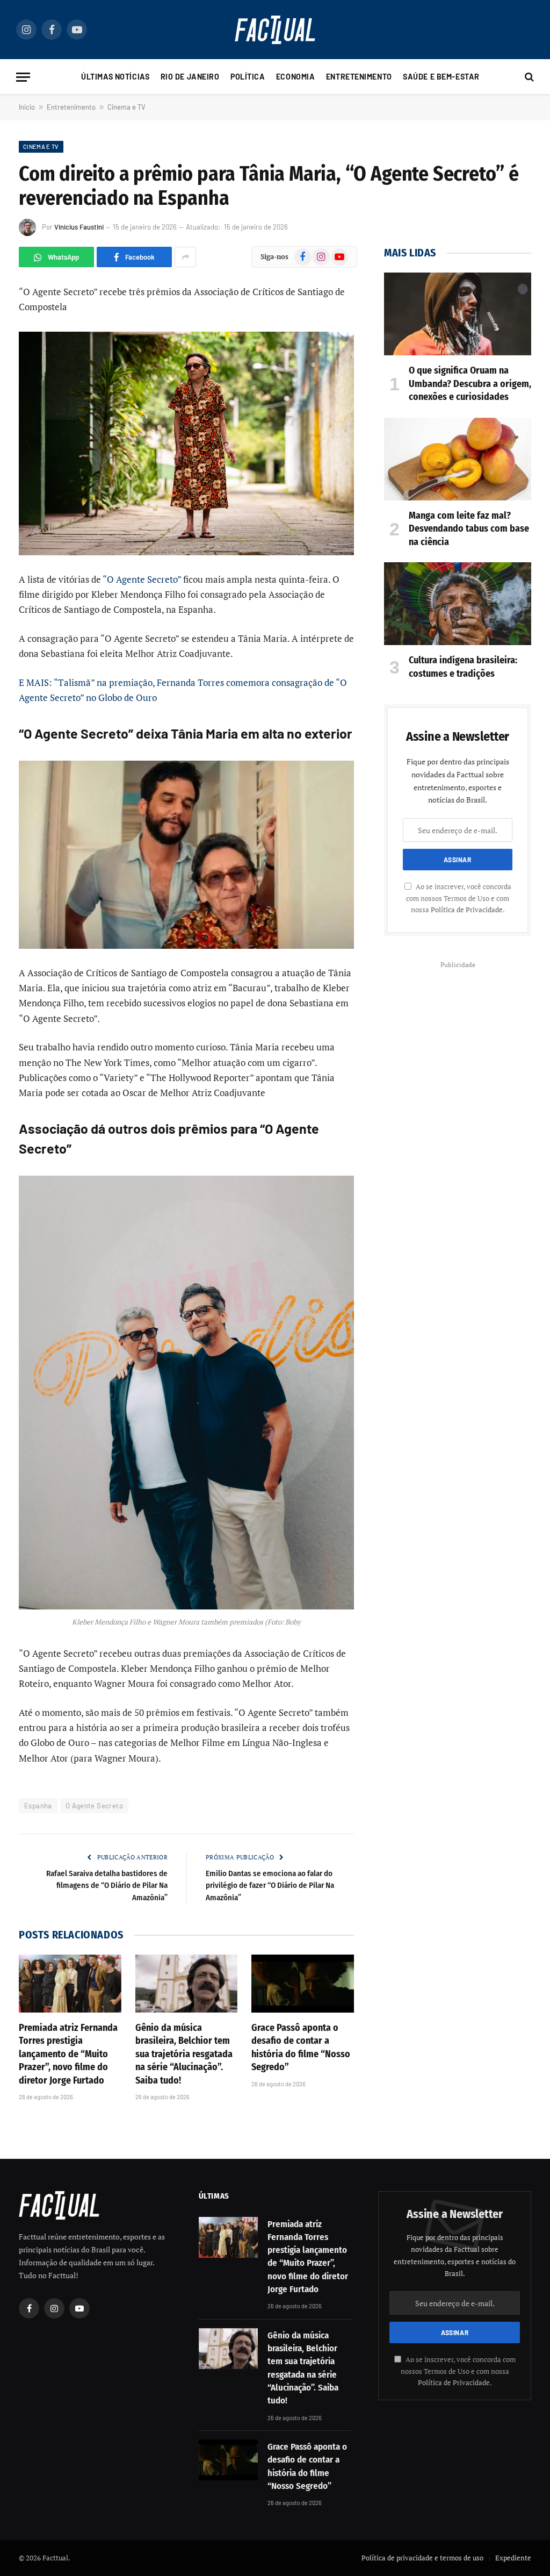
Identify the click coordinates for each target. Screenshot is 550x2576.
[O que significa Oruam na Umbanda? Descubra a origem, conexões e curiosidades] (458, 314)
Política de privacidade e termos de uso (422, 2558)
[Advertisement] (458, 1039)
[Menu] (23, 77)
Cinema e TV (126, 107)
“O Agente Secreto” (142, 579)
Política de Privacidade (467, 910)
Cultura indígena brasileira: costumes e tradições (463, 667)
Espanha (38, 1806)
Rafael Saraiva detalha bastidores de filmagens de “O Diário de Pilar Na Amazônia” (107, 1886)
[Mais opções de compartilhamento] (185, 257)
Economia (296, 77)
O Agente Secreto (94, 1806)
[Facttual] (275, 30)
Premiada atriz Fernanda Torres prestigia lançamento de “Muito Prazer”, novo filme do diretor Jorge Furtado (68, 2054)
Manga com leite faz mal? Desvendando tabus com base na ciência (469, 529)
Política (248, 77)
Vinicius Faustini (79, 227)
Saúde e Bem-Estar (441, 77)
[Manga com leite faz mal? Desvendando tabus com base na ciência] (458, 459)
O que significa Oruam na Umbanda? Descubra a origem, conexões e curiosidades (470, 384)
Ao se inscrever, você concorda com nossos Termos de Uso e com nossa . (459, 898)
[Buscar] (528, 77)
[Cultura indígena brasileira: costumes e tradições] (458, 604)
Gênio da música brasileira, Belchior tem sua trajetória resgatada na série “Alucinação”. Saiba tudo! (184, 2054)
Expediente (513, 2558)
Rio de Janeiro (190, 77)
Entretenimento (359, 77)
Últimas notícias (115, 77)
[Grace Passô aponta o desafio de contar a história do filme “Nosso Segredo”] (303, 1983)
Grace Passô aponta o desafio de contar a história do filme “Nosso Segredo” (301, 2047)
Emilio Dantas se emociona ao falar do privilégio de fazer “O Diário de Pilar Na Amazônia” (270, 1886)
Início (27, 107)
